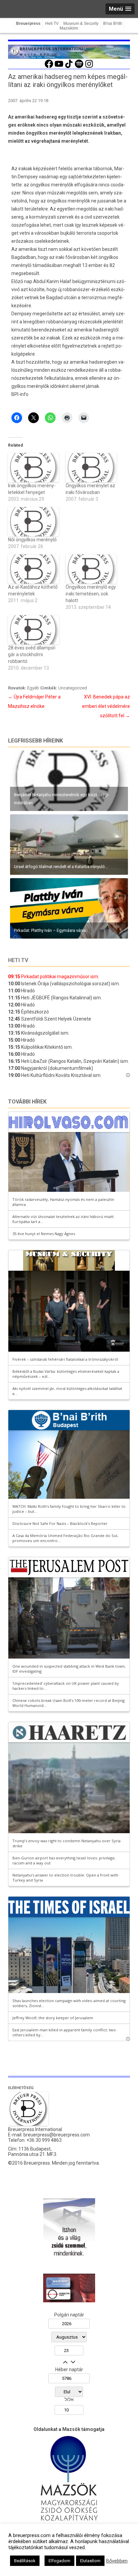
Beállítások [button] (25, 2561)
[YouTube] (59, 67)
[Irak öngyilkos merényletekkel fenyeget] (33, 468)
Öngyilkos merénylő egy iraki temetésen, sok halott (91, 594)
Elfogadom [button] (59, 2561)
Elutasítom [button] (90, 2561)
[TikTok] (69, 67)
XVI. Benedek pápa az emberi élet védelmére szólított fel (106, 706)
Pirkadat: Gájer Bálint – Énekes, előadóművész (57, 803)
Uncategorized (73, 688)
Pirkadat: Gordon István (34, 867)
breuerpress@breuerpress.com (57, 2135)
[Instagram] (89, 67)
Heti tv (18, 960)
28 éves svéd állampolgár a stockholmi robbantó (32, 654)
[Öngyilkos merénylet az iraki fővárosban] (91, 468)
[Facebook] (49, 67)
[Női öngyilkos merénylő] (33, 522)
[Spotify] (79, 67)
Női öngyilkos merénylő (32, 540)
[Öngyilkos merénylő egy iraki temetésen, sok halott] (91, 569)
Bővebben (117, 2561)
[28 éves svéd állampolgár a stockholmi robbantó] (33, 630)
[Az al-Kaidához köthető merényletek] (33, 569)
